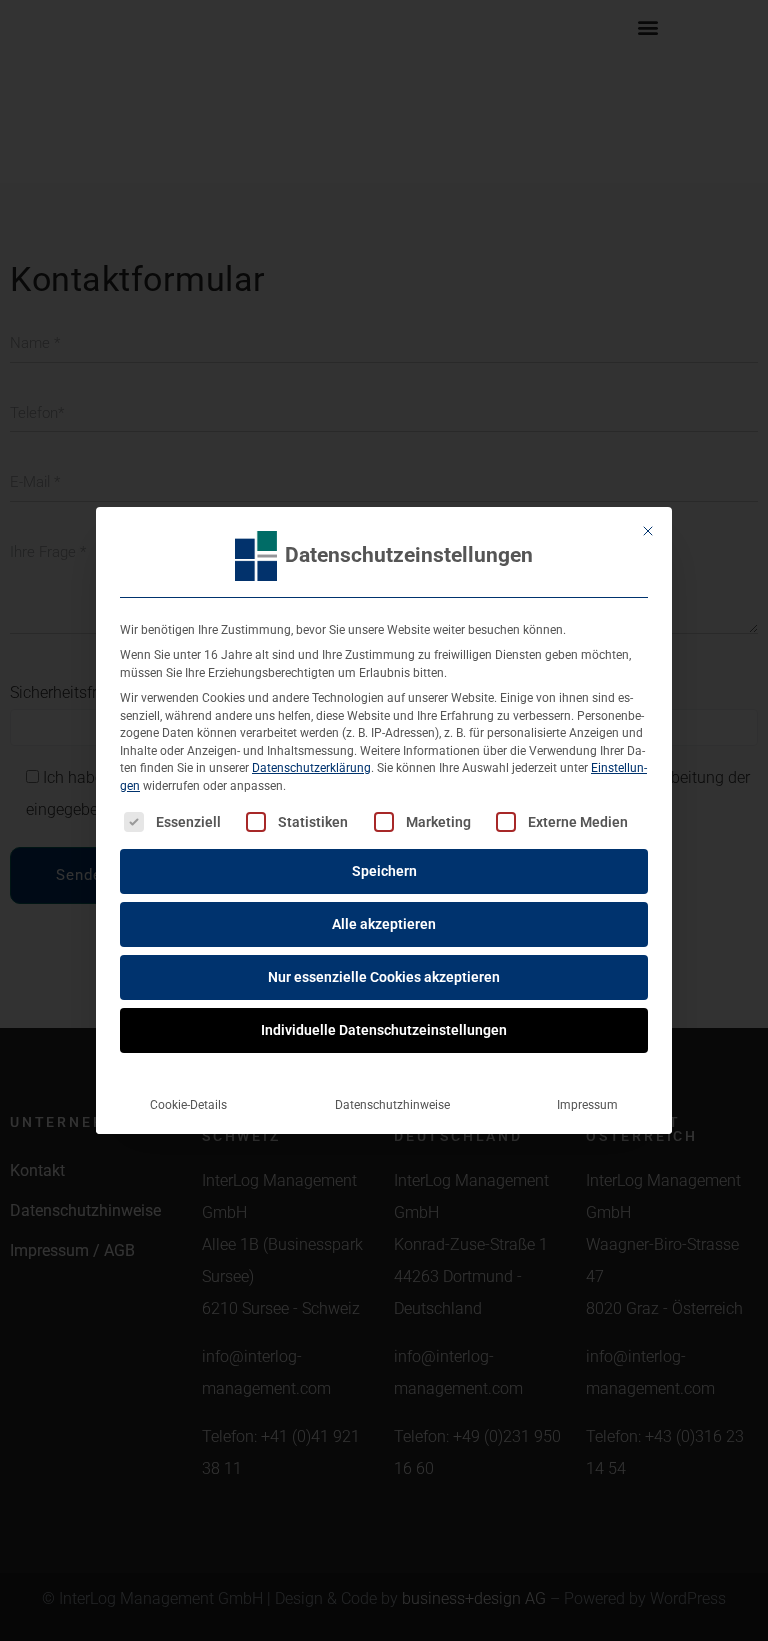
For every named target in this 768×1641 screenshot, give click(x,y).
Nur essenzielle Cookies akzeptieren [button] (384, 977)
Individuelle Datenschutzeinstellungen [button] (384, 1030)
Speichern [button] (384, 871)
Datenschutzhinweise (392, 1105)
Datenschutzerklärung (311, 768)
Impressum (587, 1105)
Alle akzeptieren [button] (384, 924)
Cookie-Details (188, 1105)
